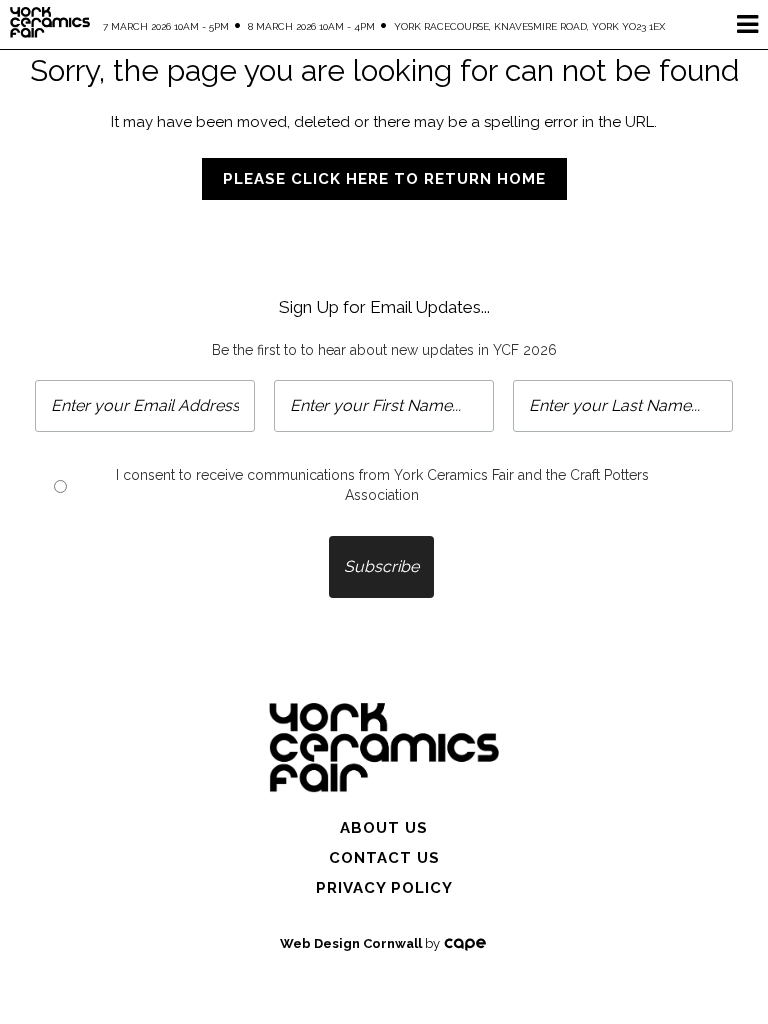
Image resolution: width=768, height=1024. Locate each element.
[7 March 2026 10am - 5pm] (384, 746)
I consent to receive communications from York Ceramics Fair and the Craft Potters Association (382, 485)
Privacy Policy (384, 888)
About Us (384, 828)
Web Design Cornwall (351, 943)
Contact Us (384, 858)
